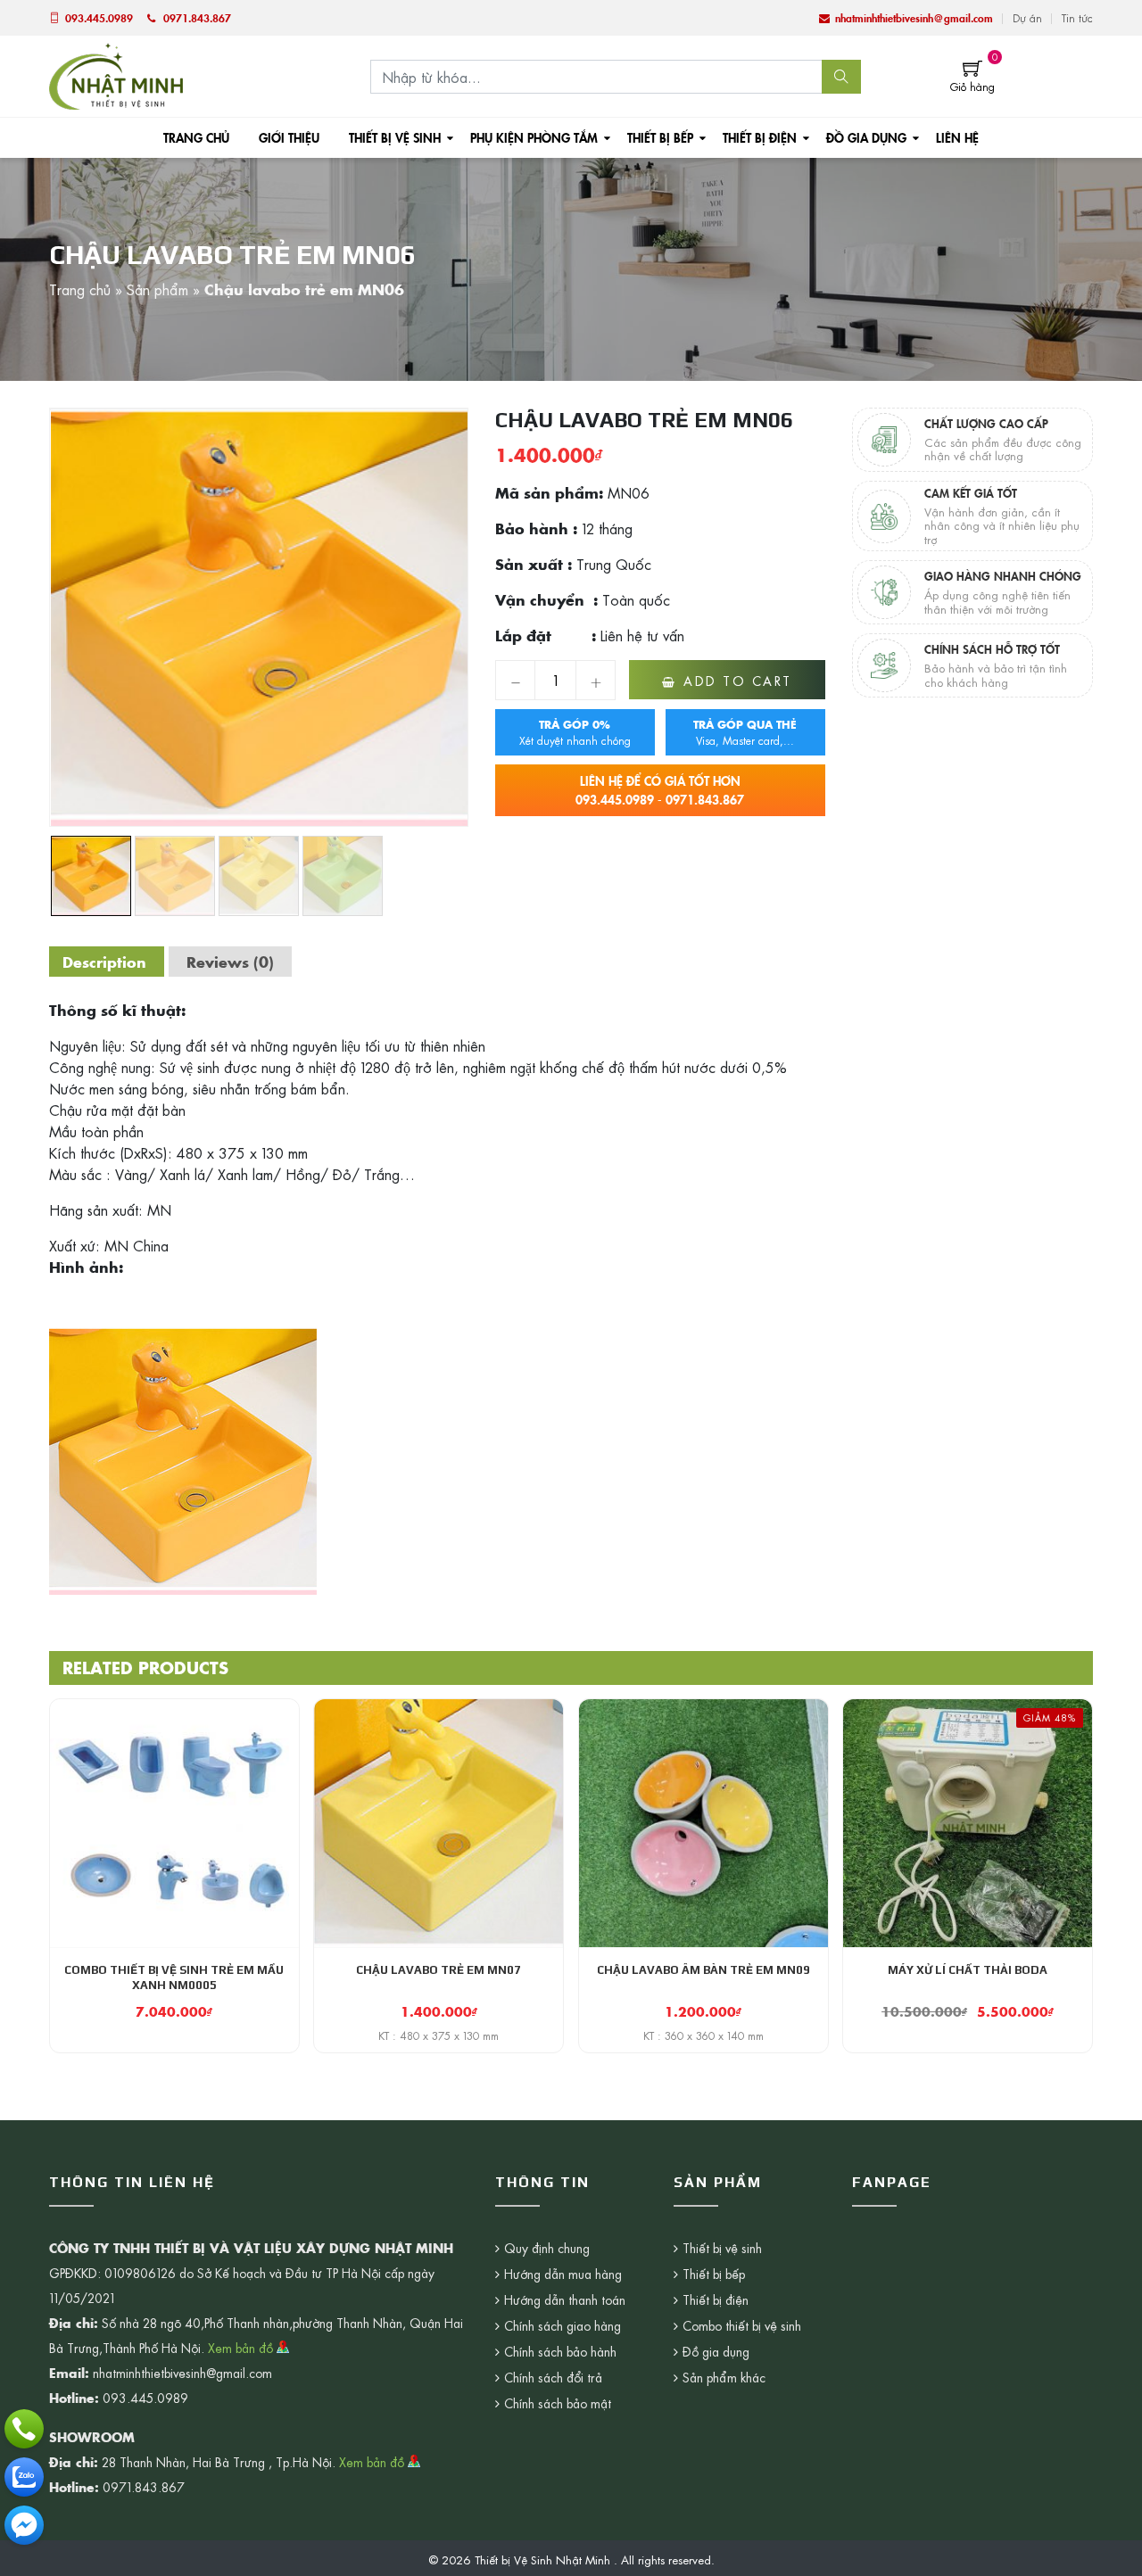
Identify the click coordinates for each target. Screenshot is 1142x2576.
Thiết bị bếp (660, 137)
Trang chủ (196, 137)
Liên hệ (957, 137)
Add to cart (738, 681)
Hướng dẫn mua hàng (563, 2274)
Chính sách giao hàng (563, 2325)
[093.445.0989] (24, 2429)
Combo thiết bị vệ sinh (742, 2325)
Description (104, 962)
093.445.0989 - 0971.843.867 (660, 790)
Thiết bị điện (760, 137)
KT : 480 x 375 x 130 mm (439, 2035)
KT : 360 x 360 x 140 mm (703, 2035)
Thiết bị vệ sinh (395, 137)
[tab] (104, 962)
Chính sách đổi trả (553, 2377)
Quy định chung (547, 2248)
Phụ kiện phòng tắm (534, 137)
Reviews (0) (230, 962)
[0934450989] (24, 2477)
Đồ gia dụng (866, 137)
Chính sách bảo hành (560, 2351)
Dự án (1027, 18)
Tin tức (1077, 18)
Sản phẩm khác (724, 2377)
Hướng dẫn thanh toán (565, 2299)
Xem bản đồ (242, 2348)
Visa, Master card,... (745, 732)
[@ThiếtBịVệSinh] (24, 2525)
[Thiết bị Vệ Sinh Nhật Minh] (116, 74)
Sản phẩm (157, 289)
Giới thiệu (289, 137)
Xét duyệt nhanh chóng (575, 732)
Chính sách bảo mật (558, 2403)
